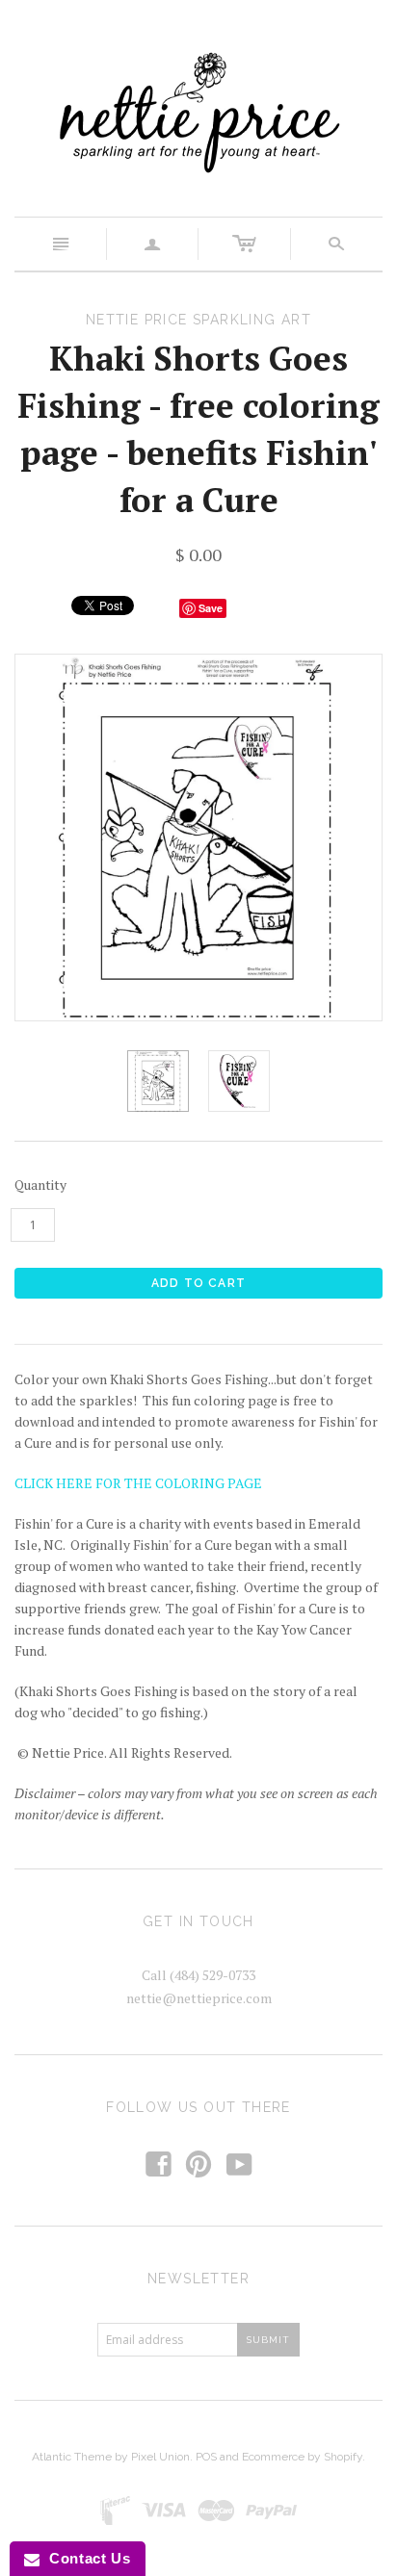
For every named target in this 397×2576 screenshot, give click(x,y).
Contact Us (85, 2558)
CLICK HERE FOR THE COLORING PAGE (138, 1483)
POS (206, 2457)
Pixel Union (160, 2457)
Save (211, 608)
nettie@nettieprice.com (199, 1998)
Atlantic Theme (72, 2457)
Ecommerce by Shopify (302, 2457)
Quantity (40, 1185)
